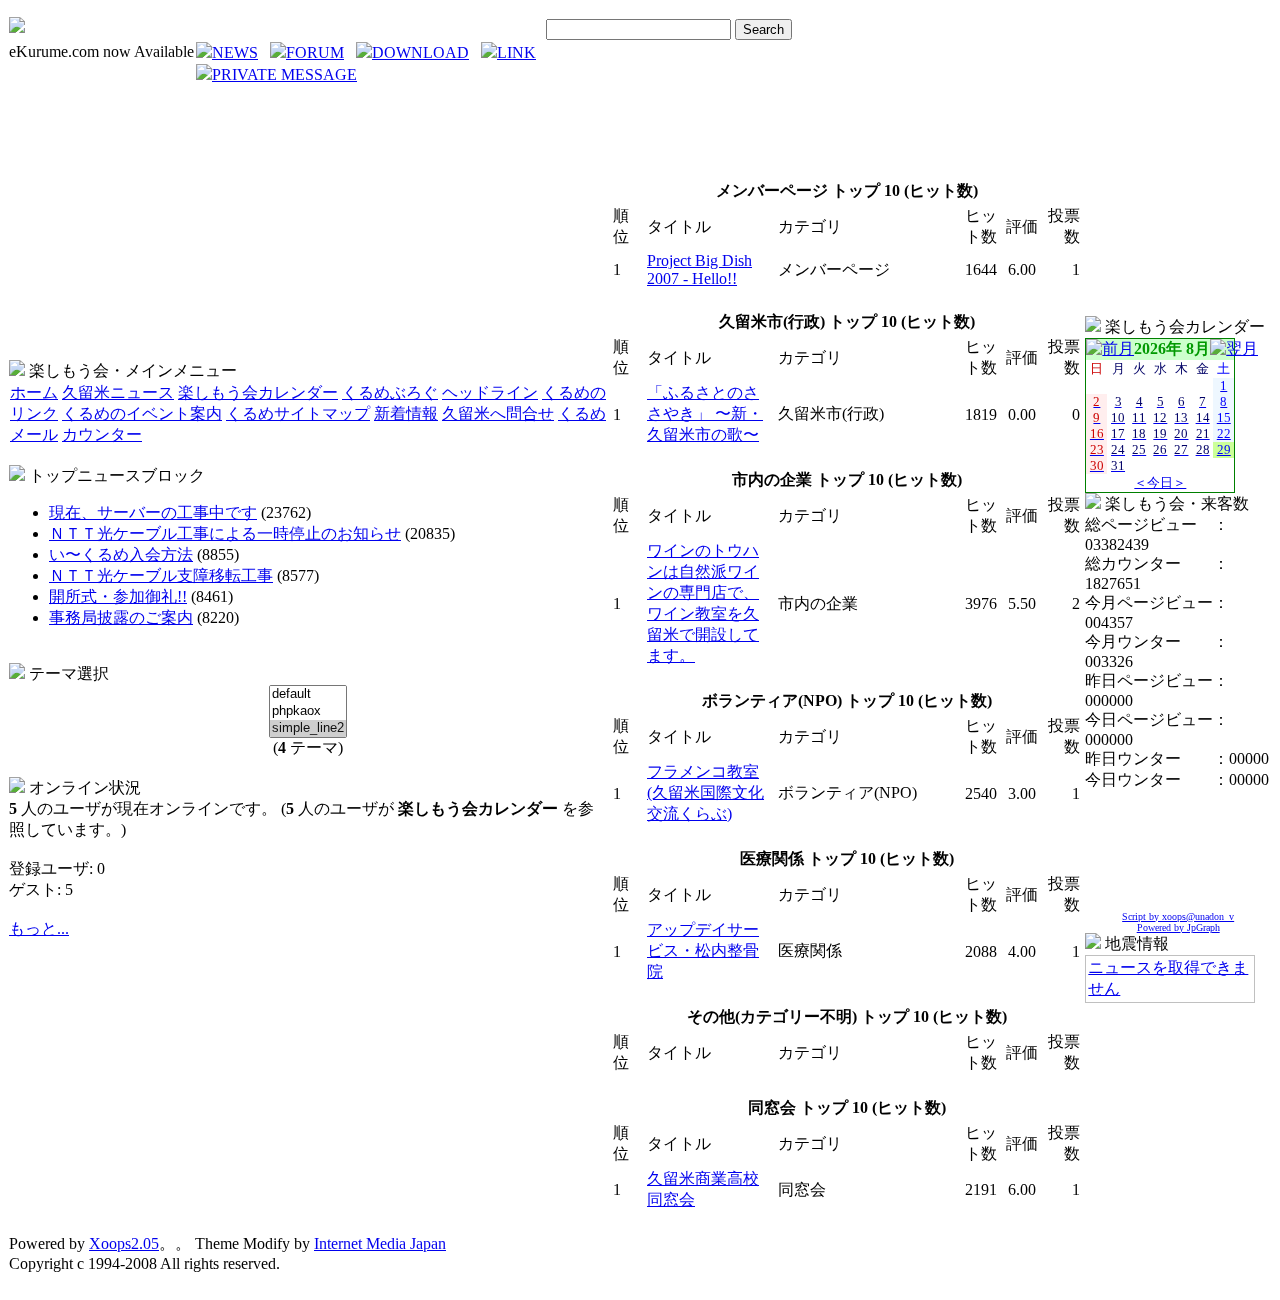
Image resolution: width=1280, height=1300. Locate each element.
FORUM (315, 52)
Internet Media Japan (380, 1243)
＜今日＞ (1160, 482)
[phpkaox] (308, 711)
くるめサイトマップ (298, 413)
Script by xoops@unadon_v (1178, 916)
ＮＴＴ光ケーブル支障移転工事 (161, 575)
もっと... (39, 928)
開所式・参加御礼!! (118, 596)
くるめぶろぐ (390, 392)
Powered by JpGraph (1178, 927)
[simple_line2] (308, 728)
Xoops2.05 (124, 1243)
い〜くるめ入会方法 (121, 554)
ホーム (34, 392)
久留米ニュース (118, 392)
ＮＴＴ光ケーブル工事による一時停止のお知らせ (225, 533)
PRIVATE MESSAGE (284, 74)
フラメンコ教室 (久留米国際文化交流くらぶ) (705, 792)
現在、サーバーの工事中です (153, 512)
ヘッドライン (490, 392)
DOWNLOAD (420, 52)
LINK (516, 52)
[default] (308, 694)
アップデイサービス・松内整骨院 (703, 950)
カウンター (102, 434)
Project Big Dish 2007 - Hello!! (699, 269)
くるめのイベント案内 (142, 413)
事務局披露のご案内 (121, 617)
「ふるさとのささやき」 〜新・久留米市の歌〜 (705, 413)
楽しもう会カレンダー (258, 392)
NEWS (235, 52)
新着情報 (406, 413)
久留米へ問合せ (498, 413)
